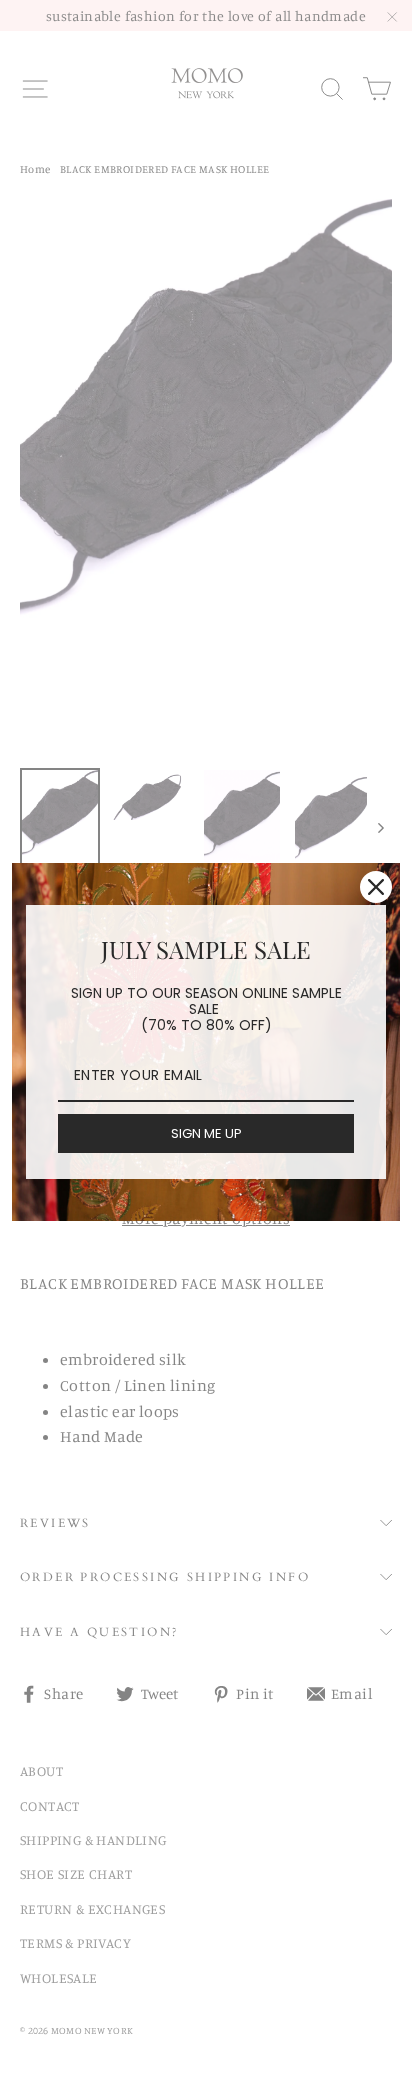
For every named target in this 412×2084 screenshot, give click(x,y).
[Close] (376, 887)
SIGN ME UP (206, 1133)
